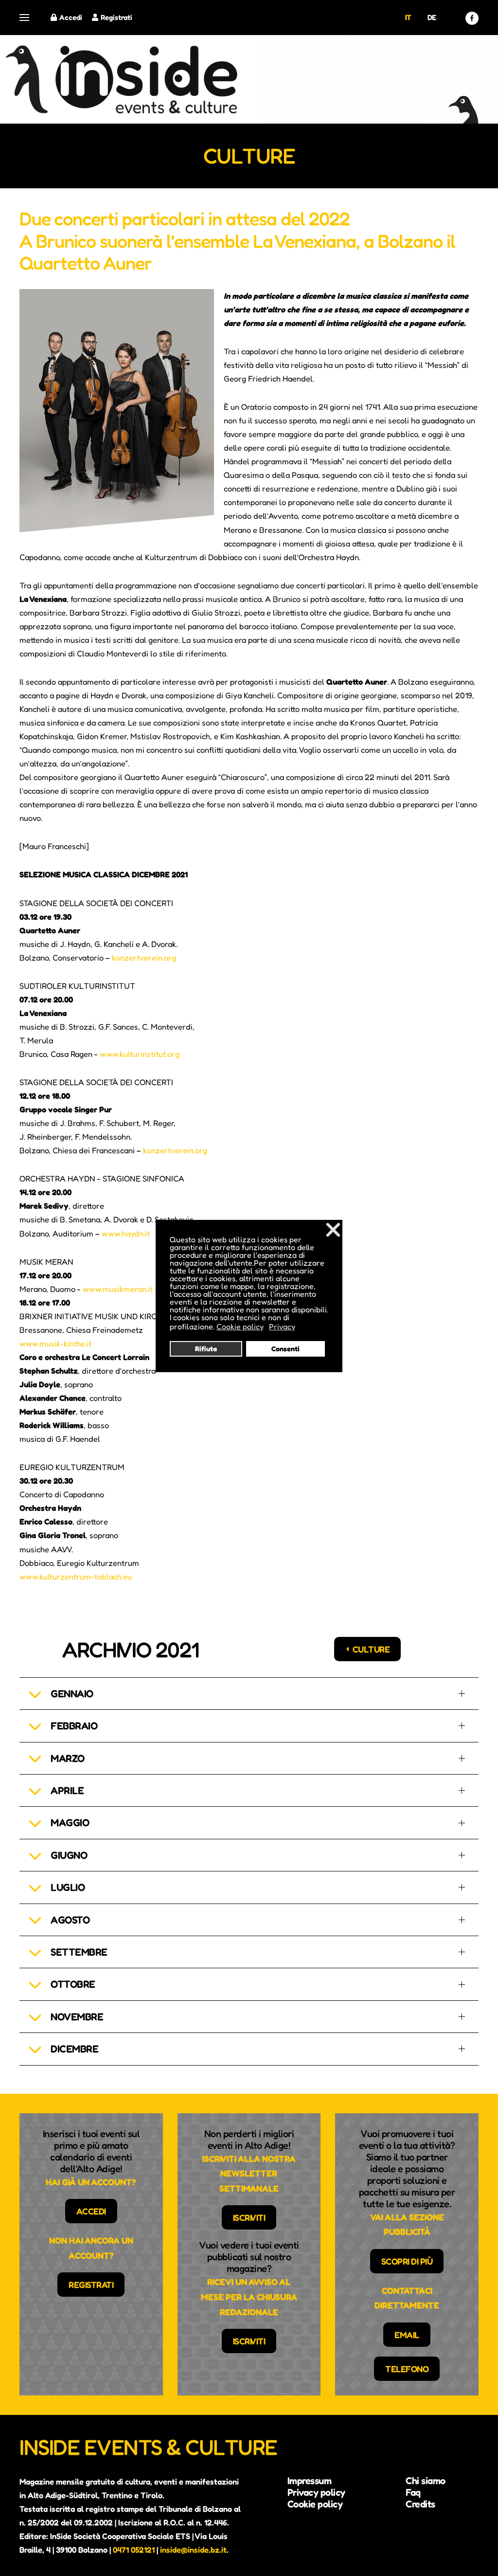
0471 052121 (134, 2550)
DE (432, 17)
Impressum (310, 2481)
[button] (24, 18)
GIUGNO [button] (69, 1855)
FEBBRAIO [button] (74, 1726)
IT (408, 17)
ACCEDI (91, 2211)
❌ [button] (333, 1229)
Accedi (71, 17)
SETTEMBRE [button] (79, 1952)
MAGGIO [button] (70, 1823)
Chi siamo (426, 2481)
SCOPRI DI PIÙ (407, 2261)
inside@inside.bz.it (193, 2550)
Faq (413, 2492)
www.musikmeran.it (118, 1289)
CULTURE (371, 1649)
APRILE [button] (67, 1790)
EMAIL (407, 2335)
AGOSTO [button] (70, 1920)
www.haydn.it (126, 1234)
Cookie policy (315, 2504)
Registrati (116, 17)
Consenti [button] (285, 1349)
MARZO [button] (68, 1758)
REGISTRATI (91, 2285)
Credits (420, 2504)
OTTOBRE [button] (73, 1984)
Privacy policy (316, 2492)
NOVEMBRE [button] (77, 2017)
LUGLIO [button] (68, 1887)
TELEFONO (407, 2369)
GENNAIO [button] (72, 1694)
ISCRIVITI (249, 2217)
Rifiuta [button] (206, 1349)
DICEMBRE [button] (74, 2049)
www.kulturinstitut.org (140, 1054)
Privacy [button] (282, 1326)
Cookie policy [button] (240, 1326)
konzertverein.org (144, 958)
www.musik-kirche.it (55, 1343)
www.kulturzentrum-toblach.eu (76, 1577)
